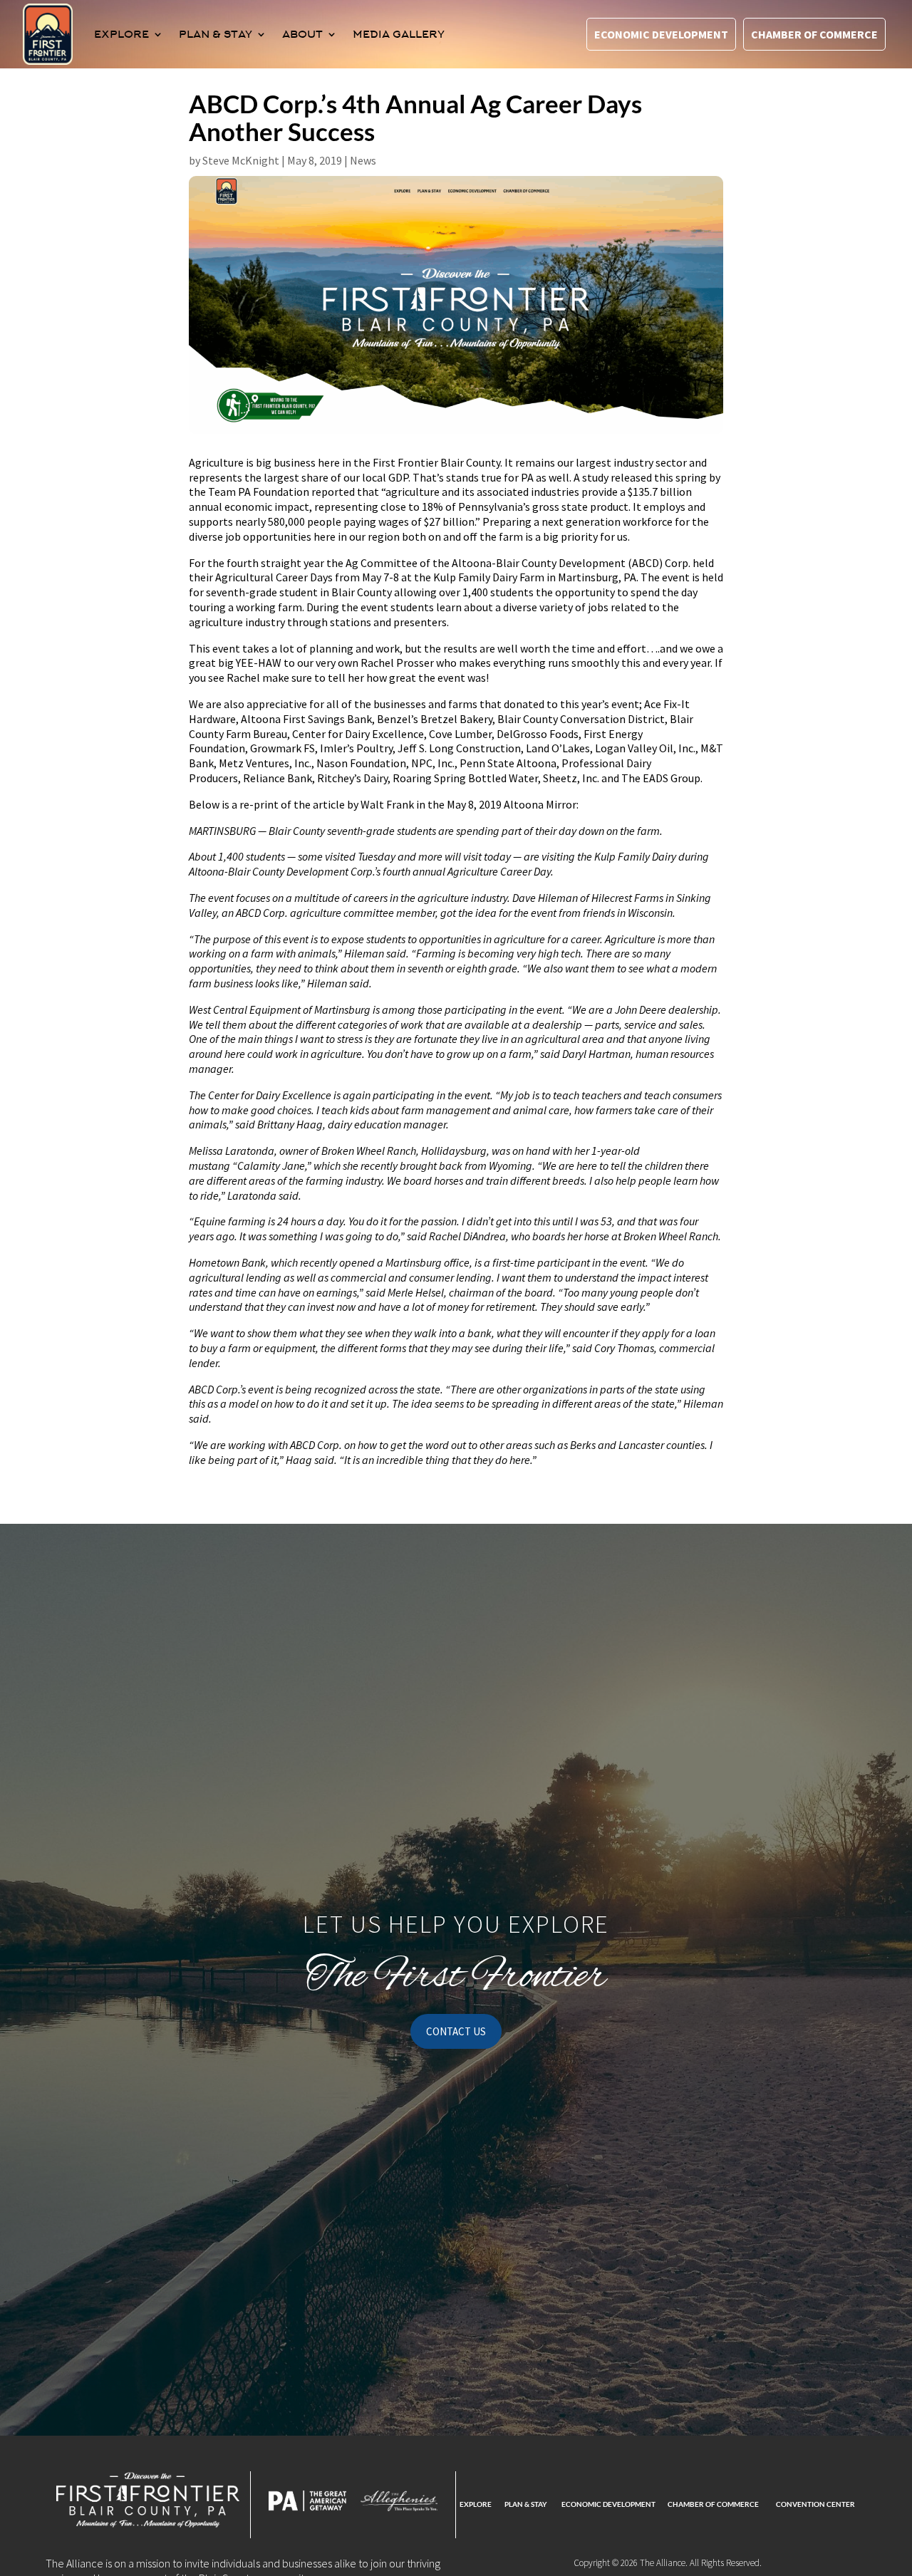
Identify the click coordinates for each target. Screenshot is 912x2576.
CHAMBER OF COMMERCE (713, 2504)
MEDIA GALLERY (399, 34)
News (363, 160)
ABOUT (302, 34)
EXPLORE (121, 34)
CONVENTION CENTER (815, 2504)
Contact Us (456, 2031)
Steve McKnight (241, 160)
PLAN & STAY (216, 34)
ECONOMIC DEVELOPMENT (608, 2504)
